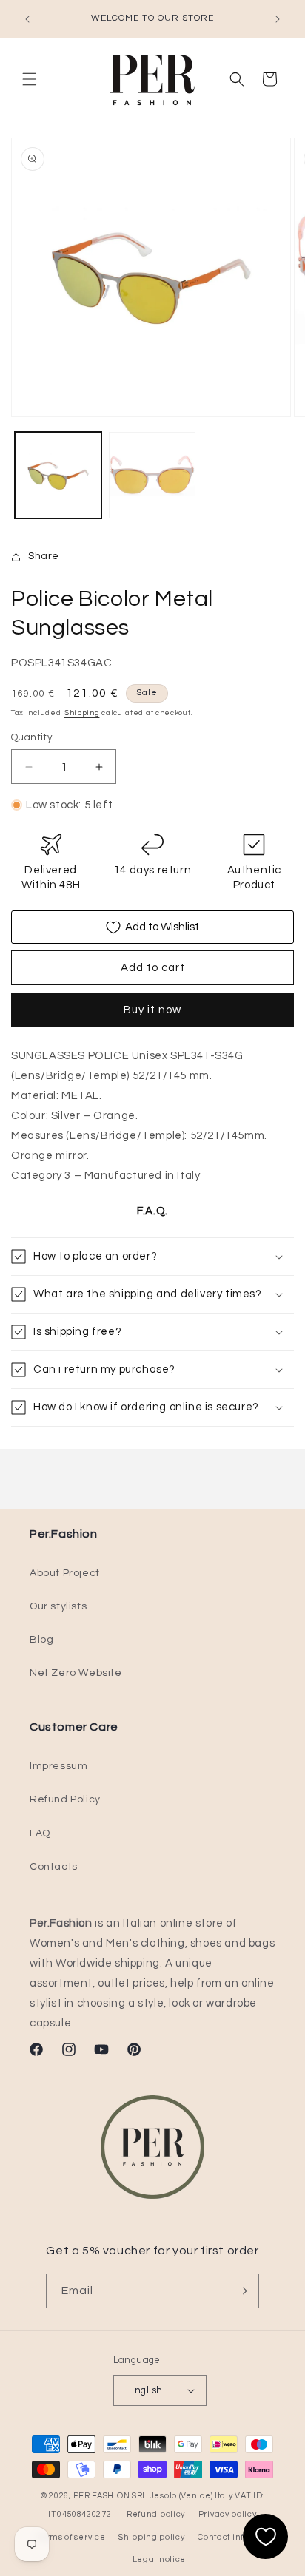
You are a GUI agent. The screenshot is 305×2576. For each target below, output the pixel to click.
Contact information (240, 2537)
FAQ (40, 1833)
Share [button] (44, 556)
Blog (41, 1640)
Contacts (54, 1867)
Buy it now (152, 1010)
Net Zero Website (76, 1673)
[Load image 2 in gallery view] (152, 475)
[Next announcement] (278, 19)
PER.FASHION (102, 2496)
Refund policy (156, 2514)
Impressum (58, 1766)
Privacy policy (228, 2514)
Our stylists (58, 1606)
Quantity (31, 737)
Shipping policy (152, 2537)
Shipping (82, 713)
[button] (30, 79)
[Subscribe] (242, 2291)
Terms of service (70, 2537)
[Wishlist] (265, 2536)
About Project (65, 1573)
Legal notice (159, 2559)
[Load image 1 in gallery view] (58, 475)
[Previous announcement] (27, 19)
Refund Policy (65, 1799)
